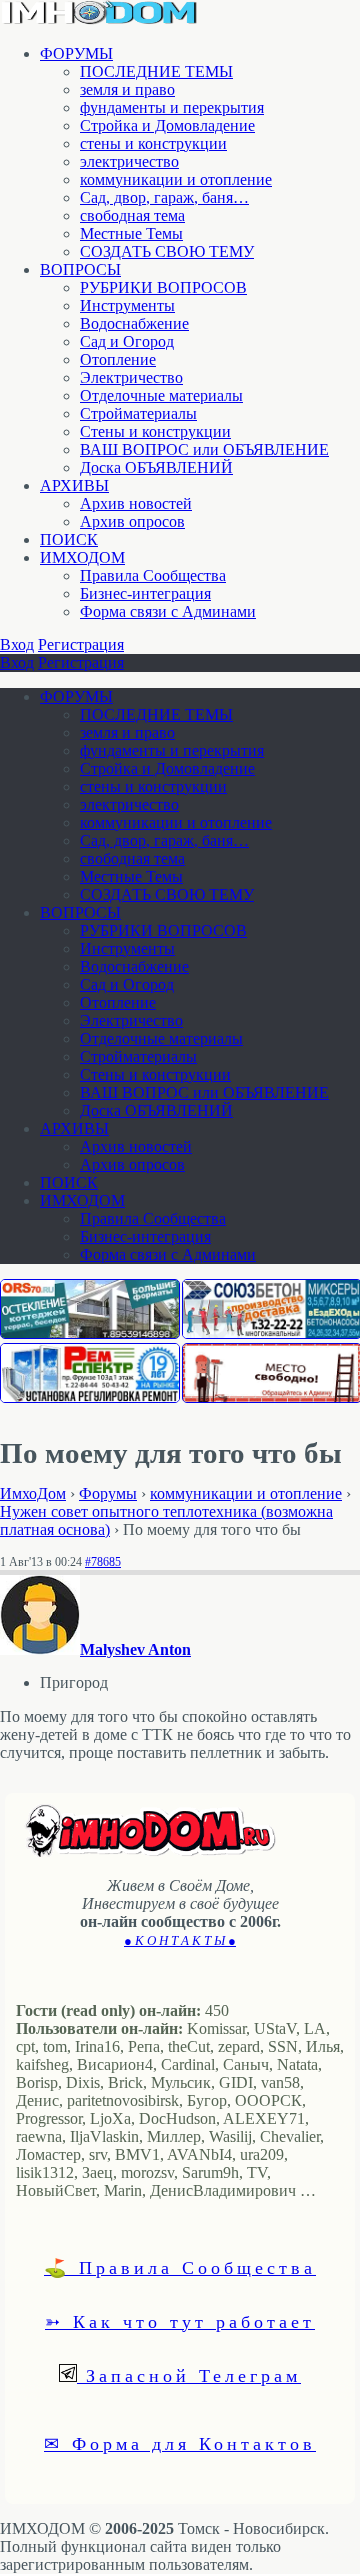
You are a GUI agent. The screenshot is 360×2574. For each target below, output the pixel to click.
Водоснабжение (134, 323)
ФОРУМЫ (76, 53)
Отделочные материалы (161, 395)
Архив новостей (136, 503)
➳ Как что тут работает (180, 2321)
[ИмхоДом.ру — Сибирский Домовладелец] (100, 19)
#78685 (103, 1562)
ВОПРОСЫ (80, 269)
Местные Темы (131, 233)
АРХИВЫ (74, 485)
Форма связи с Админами (168, 611)
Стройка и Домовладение (167, 125)
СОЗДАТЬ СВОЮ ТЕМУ (167, 251)
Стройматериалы (138, 413)
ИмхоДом (33, 1493)
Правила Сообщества (153, 575)
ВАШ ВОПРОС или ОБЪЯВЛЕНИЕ (204, 449)
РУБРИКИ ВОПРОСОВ (163, 287)
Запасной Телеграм (189, 2375)
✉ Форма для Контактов (180, 2443)
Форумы (108, 1493)
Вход (17, 644)
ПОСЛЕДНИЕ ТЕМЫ (156, 71)
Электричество (131, 377)
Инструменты (127, 305)
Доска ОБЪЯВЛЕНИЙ (156, 467)
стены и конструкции (153, 143)
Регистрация (81, 644)
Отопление (118, 359)
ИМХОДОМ (82, 557)
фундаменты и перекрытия (172, 107)
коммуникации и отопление (176, 179)
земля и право (127, 89)
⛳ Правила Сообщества (180, 2267)
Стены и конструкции (155, 431)
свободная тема (132, 215)
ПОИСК (69, 539)
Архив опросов (132, 521)
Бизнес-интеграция (145, 593)
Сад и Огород (127, 341)
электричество (129, 161)
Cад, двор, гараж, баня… (164, 197)
